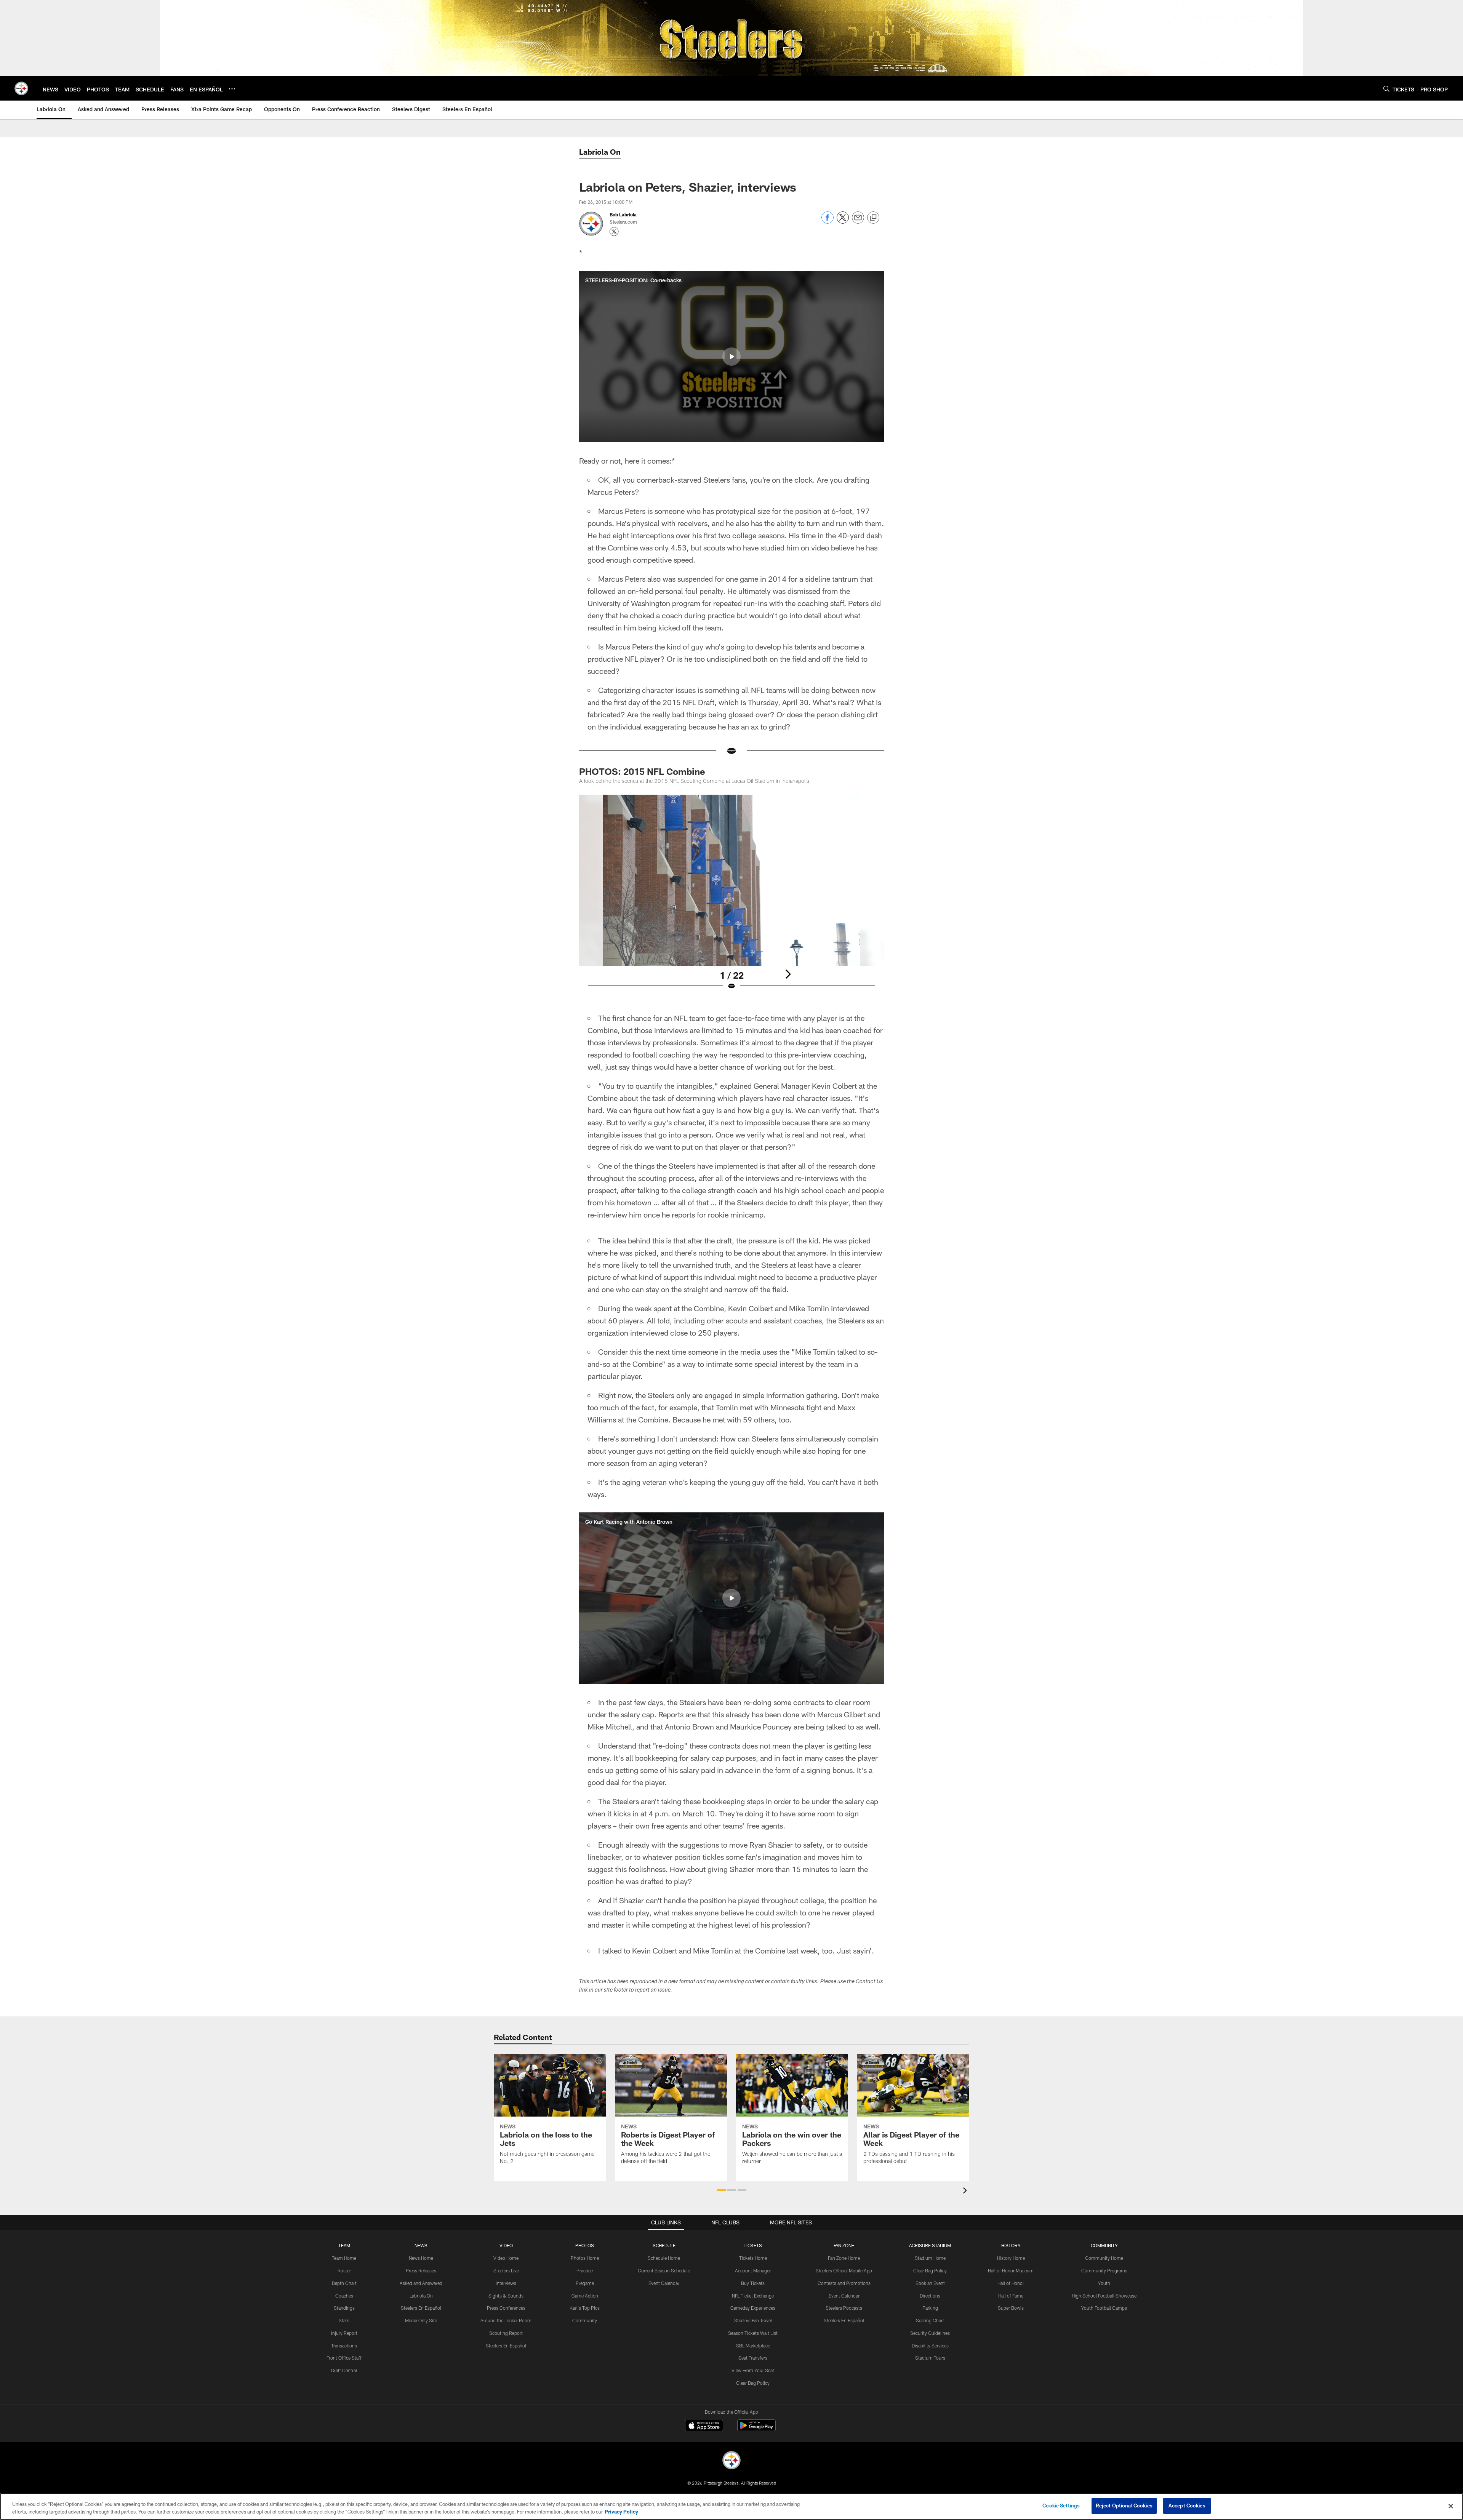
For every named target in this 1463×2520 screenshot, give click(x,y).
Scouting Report (506, 2333)
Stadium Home (930, 2258)
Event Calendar (664, 2283)
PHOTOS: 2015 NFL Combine (642, 771)
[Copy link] (873, 218)
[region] (731, 2506)
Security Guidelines (930, 2333)
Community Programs (1104, 2270)
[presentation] (966, 2191)
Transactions (344, 2346)
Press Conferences (506, 2308)
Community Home (1104, 2258)
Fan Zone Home (844, 2258)
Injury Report (344, 2333)
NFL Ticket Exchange (753, 2296)
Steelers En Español (421, 2308)
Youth (1104, 2283)
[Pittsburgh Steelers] (731, 2461)
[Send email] (858, 222)
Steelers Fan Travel (753, 2320)
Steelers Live (506, 2270)
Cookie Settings (1061, 2506)
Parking (930, 2308)
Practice (585, 2270)
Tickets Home (753, 2258)
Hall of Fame (1011, 2296)
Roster (344, 2270)
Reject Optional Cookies (1124, 2506)
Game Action (585, 2296)
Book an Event (930, 2283)
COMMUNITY (1104, 2245)
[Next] (788, 974)
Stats (344, 2320)
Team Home (344, 2258)
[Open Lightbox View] (731, 897)
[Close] (1451, 2506)
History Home (1011, 2258)
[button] (731, 357)
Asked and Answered (421, 2283)
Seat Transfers (753, 2358)
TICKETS (753, 2245)
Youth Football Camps (1104, 2308)
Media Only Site (421, 2320)
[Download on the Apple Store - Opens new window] (704, 2426)
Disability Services (930, 2346)
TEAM (344, 2245)
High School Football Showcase (1104, 2296)
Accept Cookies (1187, 2506)
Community (585, 2320)
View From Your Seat (753, 2370)
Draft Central (344, 2370)
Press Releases (421, 2270)
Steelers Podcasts (844, 2308)
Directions (930, 2296)
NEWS (421, 2245)
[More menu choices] (232, 89)
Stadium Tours (930, 2358)
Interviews (506, 2283)
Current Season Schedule (664, 2270)
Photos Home (585, 2258)
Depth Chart (344, 2283)
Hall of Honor (1011, 2283)
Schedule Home (664, 2258)
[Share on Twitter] (843, 222)
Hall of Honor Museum (1011, 2270)
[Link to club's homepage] (21, 88)
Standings (344, 2308)
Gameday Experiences (753, 2308)
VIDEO (506, 2245)
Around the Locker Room (506, 2320)
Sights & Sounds (506, 2296)
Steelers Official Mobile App (844, 2270)
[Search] (1386, 89)
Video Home (506, 2258)
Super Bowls (1011, 2308)
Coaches (344, 2296)
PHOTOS (585, 2245)
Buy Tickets (753, 2283)
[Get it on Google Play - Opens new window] (756, 2429)
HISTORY (1011, 2245)
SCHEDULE (664, 2245)
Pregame (585, 2283)
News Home (421, 2258)
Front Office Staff (344, 2358)
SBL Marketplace (753, 2346)
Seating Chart (930, 2320)
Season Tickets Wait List (753, 2333)
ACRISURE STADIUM (930, 2245)
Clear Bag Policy (753, 2383)
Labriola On (421, 2296)
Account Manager (753, 2270)
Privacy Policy (621, 2512)
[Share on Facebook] (828, 222)
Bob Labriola (623, 214)
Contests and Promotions (844, 2283)
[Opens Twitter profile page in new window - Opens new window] (614, 232)
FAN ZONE (844, 2245)
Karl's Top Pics (585, 2308)
